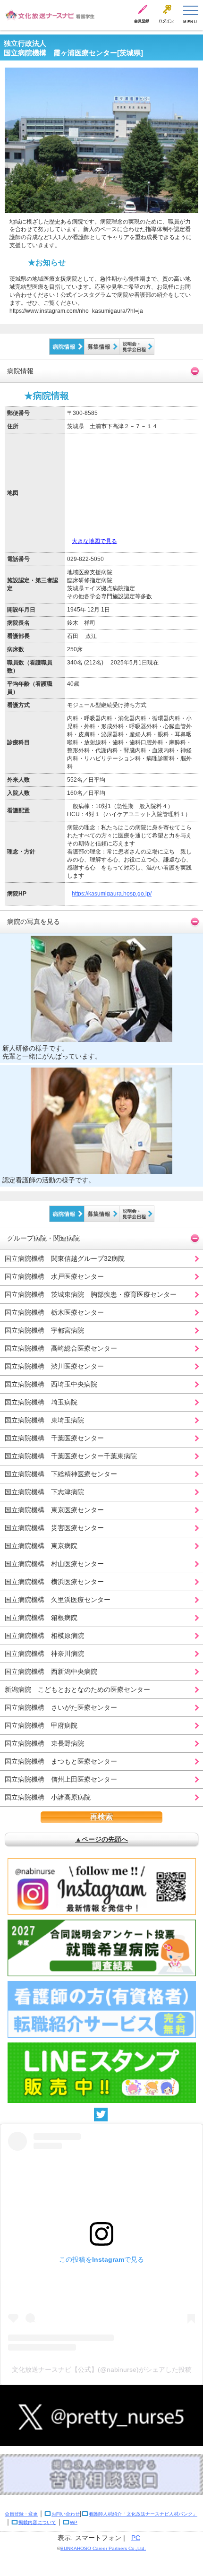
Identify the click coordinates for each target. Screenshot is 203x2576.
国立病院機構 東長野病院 (44, 1743)
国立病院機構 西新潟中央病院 (51, 1671)
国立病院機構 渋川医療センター (54, 1366)
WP (74, 2522)
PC (136, 2538)
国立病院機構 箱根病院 (41, 1618)
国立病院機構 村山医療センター (54, 1564)
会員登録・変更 (21, 2514)
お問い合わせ (66, 2514)
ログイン (166, 21)
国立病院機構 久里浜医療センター (58, 1600)
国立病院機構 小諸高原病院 (48, 1797)
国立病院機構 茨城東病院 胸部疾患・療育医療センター (91, 1294)
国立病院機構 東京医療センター (54, 1510)
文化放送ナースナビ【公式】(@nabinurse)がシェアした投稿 (102, 2369)
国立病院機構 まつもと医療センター (61, 1761)
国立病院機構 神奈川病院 (44, 1654)
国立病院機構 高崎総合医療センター (61, 1348)
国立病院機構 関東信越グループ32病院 (65, 1258)
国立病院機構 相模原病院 (44, 1636)
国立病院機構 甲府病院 (41, 1725)
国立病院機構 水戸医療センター (54, 1276)
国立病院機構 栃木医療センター (54, 1312)
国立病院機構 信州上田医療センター (61, 1779)
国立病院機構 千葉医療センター (54, 1438)
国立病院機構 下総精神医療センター (61, 1474)
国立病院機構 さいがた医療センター (61, 1707)
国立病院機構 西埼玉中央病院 (51, 1384)
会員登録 (142, 21)
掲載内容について (37, 2522)
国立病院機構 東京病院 (41, 1546)
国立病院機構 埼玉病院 (41, 1402)
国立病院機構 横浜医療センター (54, 1582)
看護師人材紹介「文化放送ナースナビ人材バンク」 (143, 2514)
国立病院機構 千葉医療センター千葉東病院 (71, 1456)
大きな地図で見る (94, 541)
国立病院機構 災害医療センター (54, 1528)
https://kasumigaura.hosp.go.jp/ (112, 894)
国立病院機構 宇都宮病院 (44, 1330)
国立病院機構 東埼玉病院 (44, 1420)
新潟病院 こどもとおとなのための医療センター (77, 1689)
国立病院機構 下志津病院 (44, 1492)
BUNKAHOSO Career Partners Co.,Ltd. (103, 2548)
